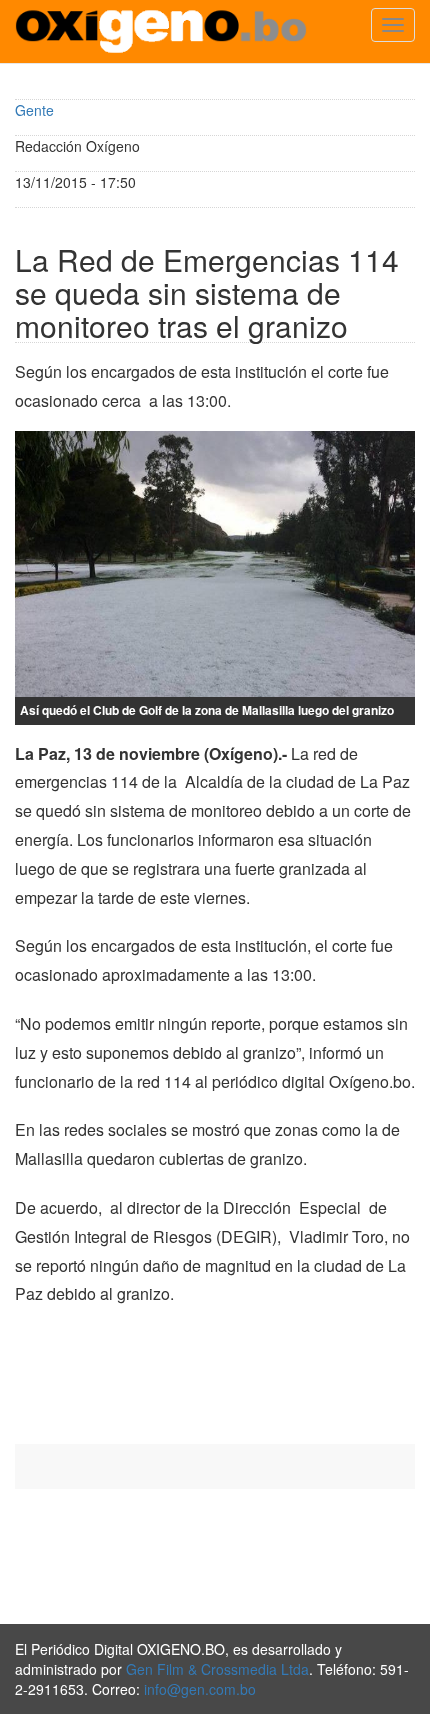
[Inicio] (161, 31)
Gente (34, 110)
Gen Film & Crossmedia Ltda (217, 1669)
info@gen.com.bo (200, 1689)
